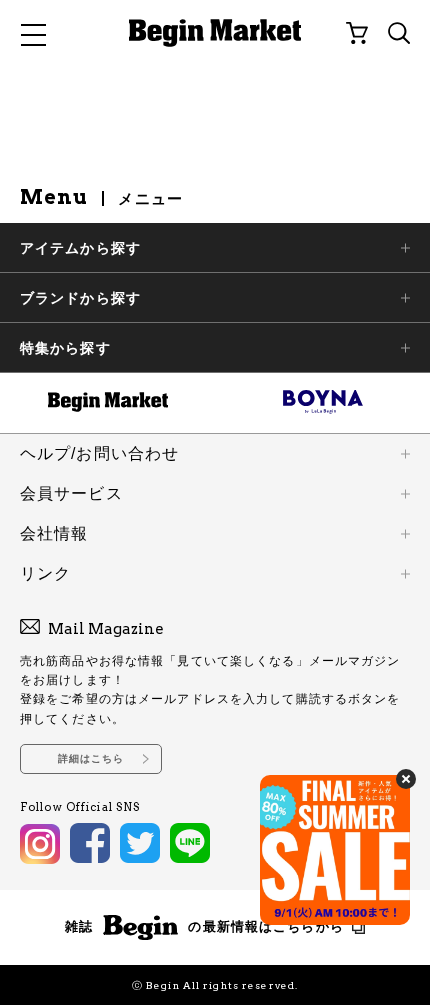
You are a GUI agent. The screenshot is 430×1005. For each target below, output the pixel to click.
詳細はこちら (91, 758)
